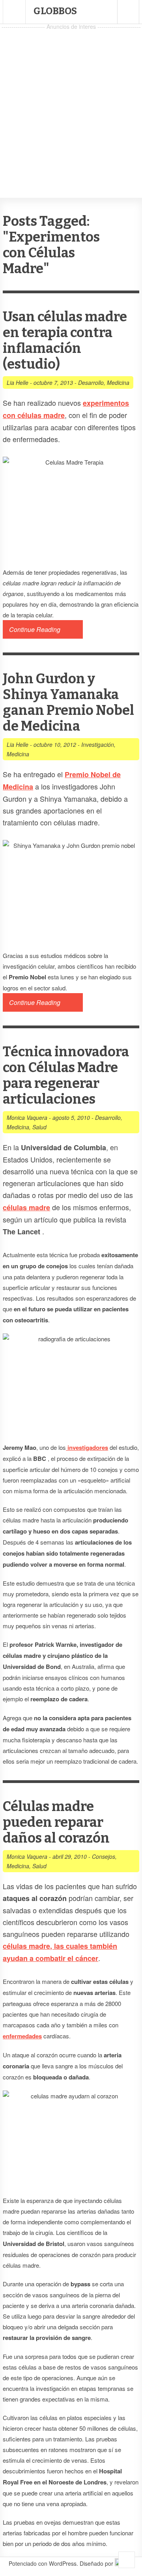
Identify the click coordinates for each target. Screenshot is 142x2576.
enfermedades (22, 2036)
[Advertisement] (71, 103)
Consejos (104, 1856)
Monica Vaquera (27, 1117)
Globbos (55, 11)
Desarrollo (91, 382)
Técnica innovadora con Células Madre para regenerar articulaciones (66, 1075)
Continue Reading (35, 629)
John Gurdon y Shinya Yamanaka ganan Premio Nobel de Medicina (68, 702)
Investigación (98, 744)
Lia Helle (18, 382)
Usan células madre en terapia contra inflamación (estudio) (65, 340)
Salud (39, 1127)
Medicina (118, 382)
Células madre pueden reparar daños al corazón (56, 1822)
